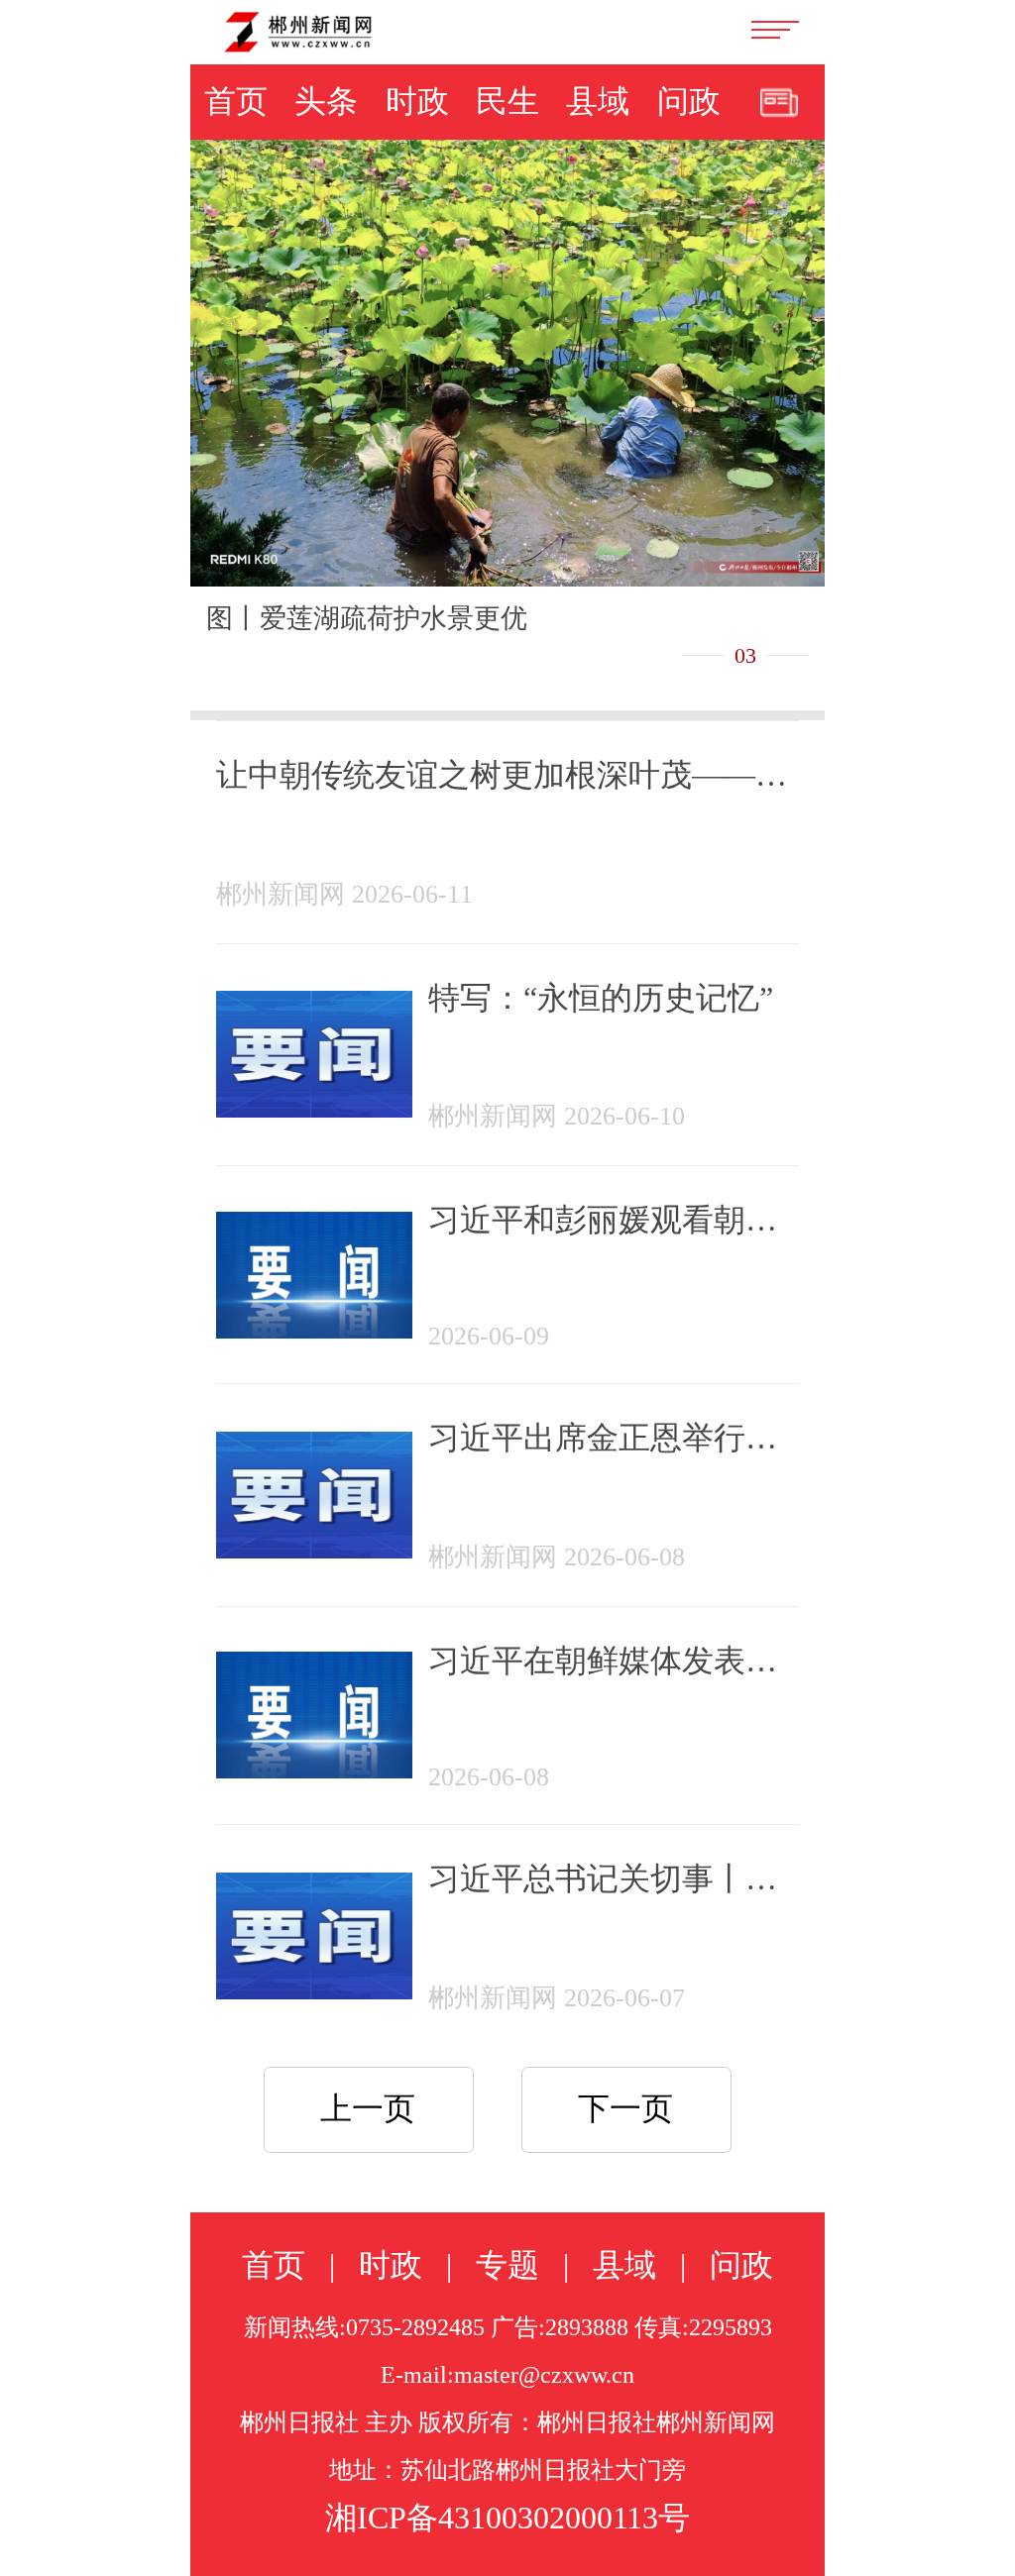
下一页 (625, 2108)
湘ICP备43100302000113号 (507, 2518)
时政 (417, 101)
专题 (507, 2265)
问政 (689, 101)
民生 (507, 101)
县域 (598, 101)
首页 (236, 101)
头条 (326, 101)
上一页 (368, 2108)
